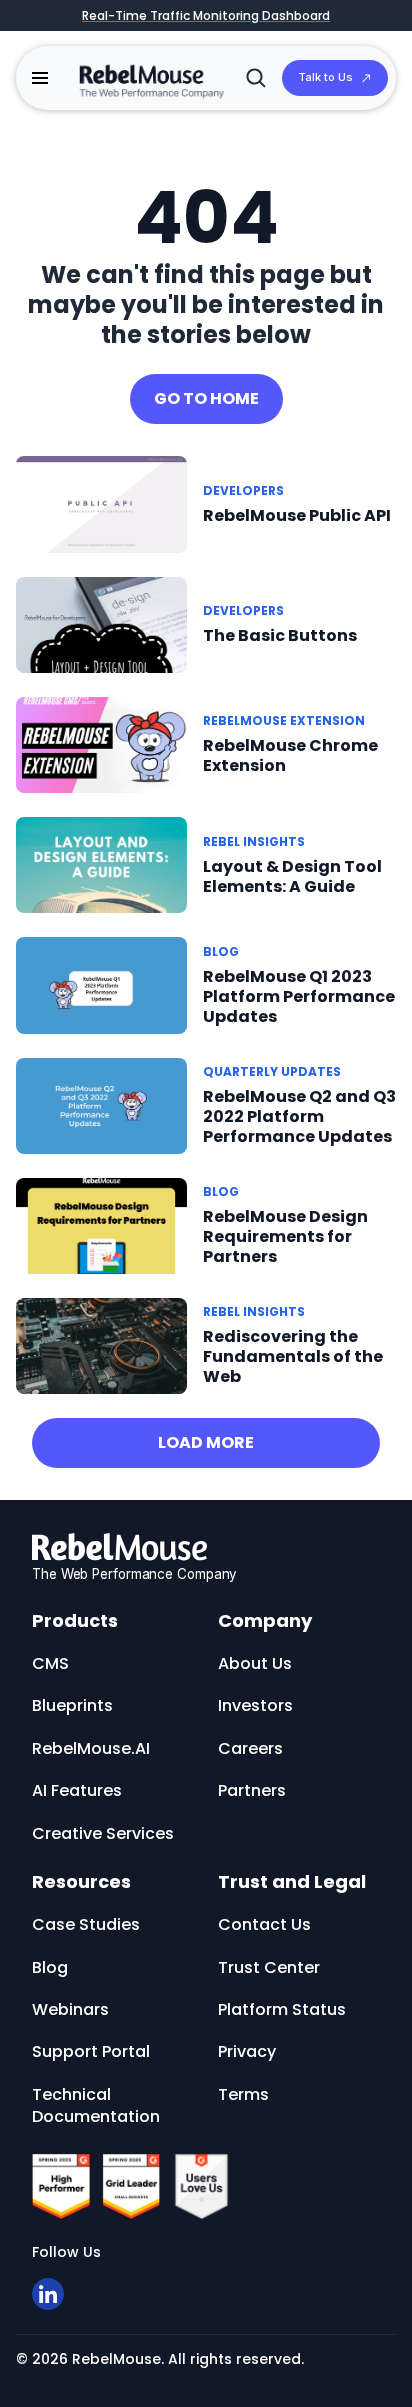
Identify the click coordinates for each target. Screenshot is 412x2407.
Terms (243, 2094)
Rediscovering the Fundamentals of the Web (293, 1356)
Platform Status (282, 2009)
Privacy (247, 2051)
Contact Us (264, 1924)
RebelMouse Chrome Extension (290, 755)
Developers (243, 490)
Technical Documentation (96, 2105)
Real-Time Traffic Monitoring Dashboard (206, 15)
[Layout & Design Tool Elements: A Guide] (101, 864)
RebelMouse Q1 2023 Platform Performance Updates (299, 996)
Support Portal (91, 2051)
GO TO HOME (206, 398)
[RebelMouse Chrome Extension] (101, 743)
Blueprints (72, 1705)
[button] (40, 78)
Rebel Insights (254, 841)
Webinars (70, 2009)
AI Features (77, 1790)
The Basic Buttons (280, 635)
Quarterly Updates (272, 1071)
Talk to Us (325, 77)
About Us (255, 1663)
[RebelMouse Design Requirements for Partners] (101, 1224)
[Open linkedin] (48, 2294)
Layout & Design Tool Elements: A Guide (292, 876)
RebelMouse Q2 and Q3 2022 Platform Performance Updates (299, 1116)
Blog (221, 951)
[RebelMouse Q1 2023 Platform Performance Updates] (101, 984)
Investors (255, 1705)
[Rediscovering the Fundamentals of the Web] (101, 1344)
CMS (50, 1663)
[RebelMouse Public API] (101, 503)
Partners (252, 1790)
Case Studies (86, 1924)
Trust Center (269, 1967)
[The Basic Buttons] (101, 625)
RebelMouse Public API (297, 515)
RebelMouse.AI (91, 1748)
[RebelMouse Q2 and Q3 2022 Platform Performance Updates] (101, 1104)
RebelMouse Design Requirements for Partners (285, 1236)
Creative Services (103, 1833)
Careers (250, 1748)
